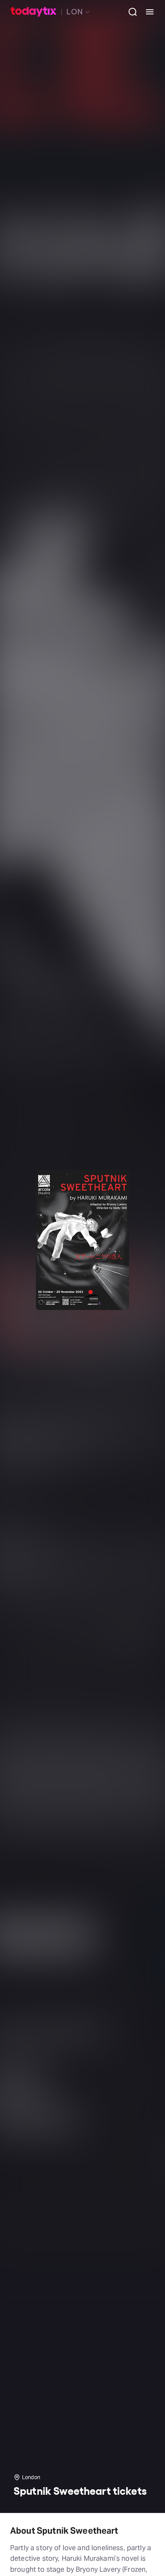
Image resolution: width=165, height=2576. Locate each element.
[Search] (129, 12)
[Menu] (146, 12)
